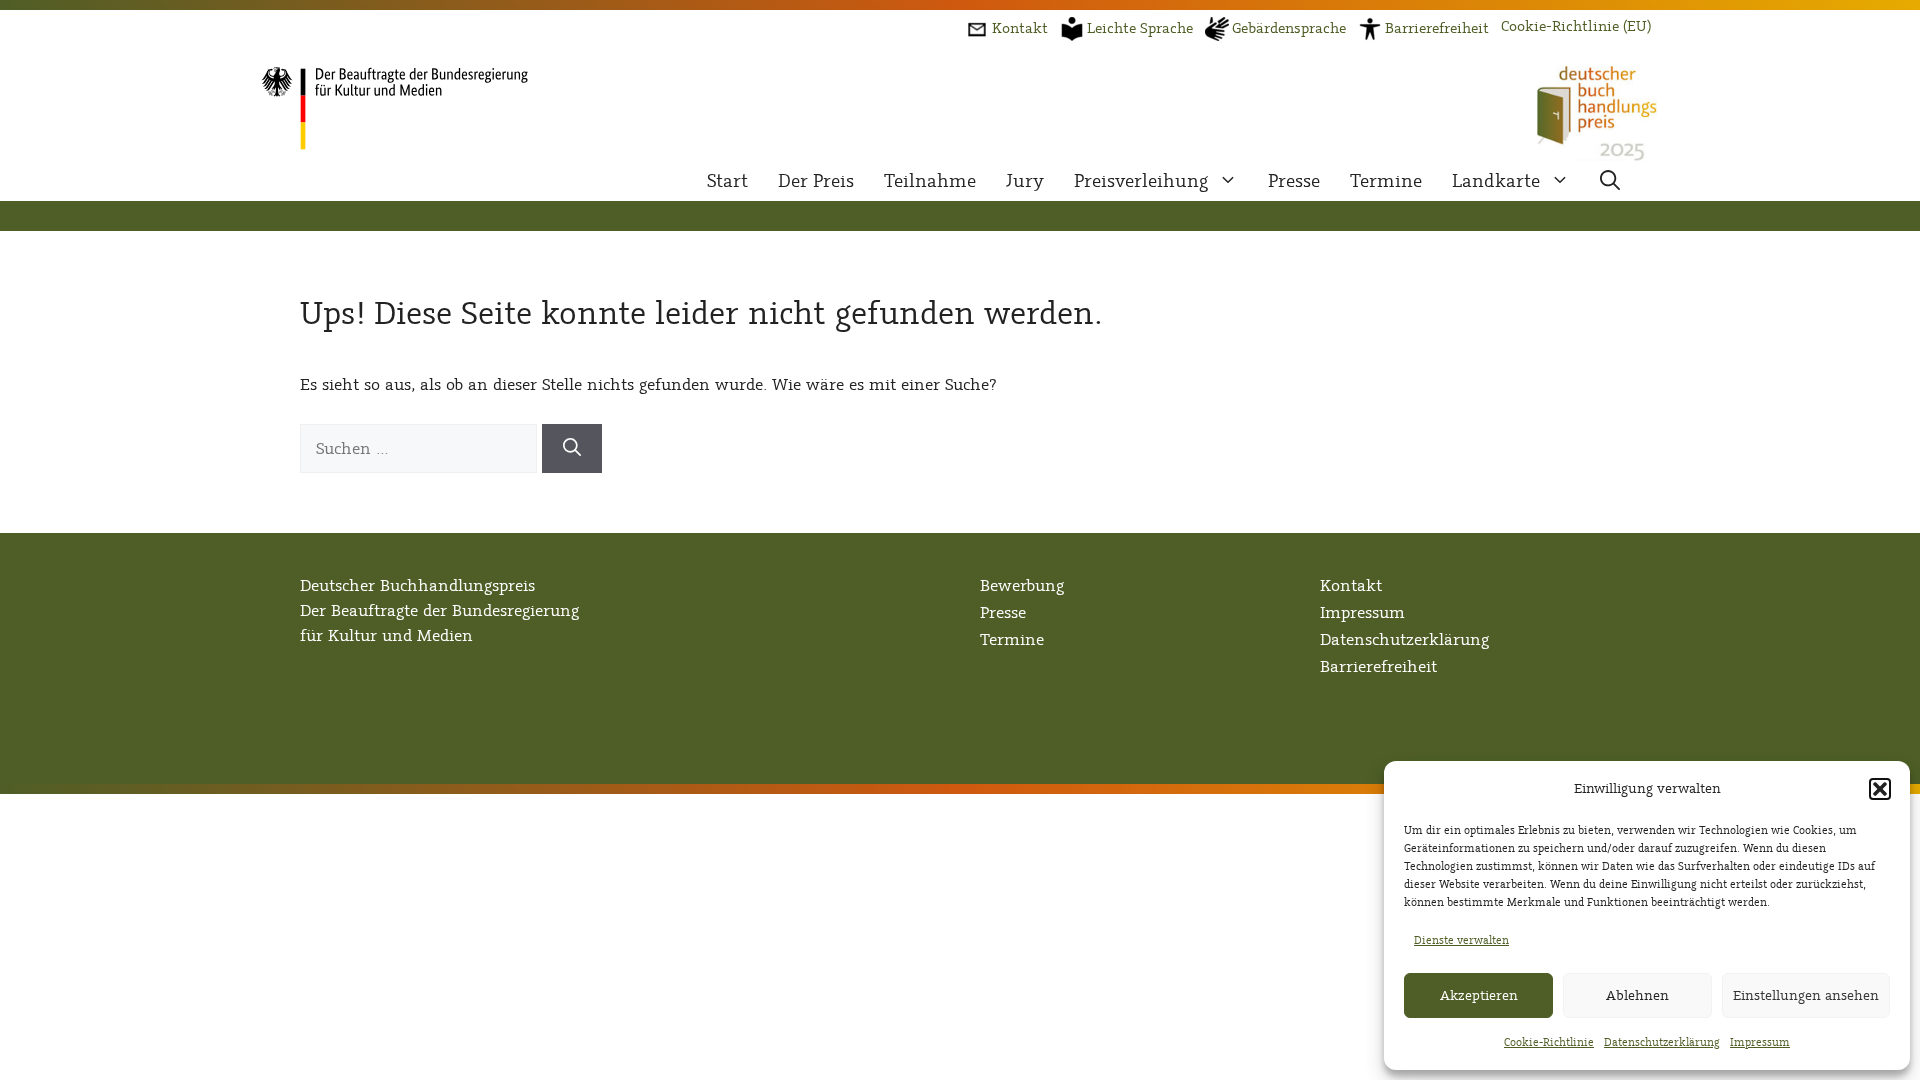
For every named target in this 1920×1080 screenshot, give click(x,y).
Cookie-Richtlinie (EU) (1576, 26)
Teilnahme (930, 181)
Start (727, 181)
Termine (1386, 181)
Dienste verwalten (1461, 940)
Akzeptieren (1479, 995)
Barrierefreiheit (1378, 666)
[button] (1880, 789)
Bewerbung (1022, 585)
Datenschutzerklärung (1662, 1042)
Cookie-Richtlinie (1549, 1042)
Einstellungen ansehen (1806, 995)
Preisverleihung (1141, 181)
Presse (1294, 181)
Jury (1025, 181)
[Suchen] (572, 448)
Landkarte (1496, 181)
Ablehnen (1637, 995)
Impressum (1760, 1042)
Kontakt (1351, 585)
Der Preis (816, 181)
